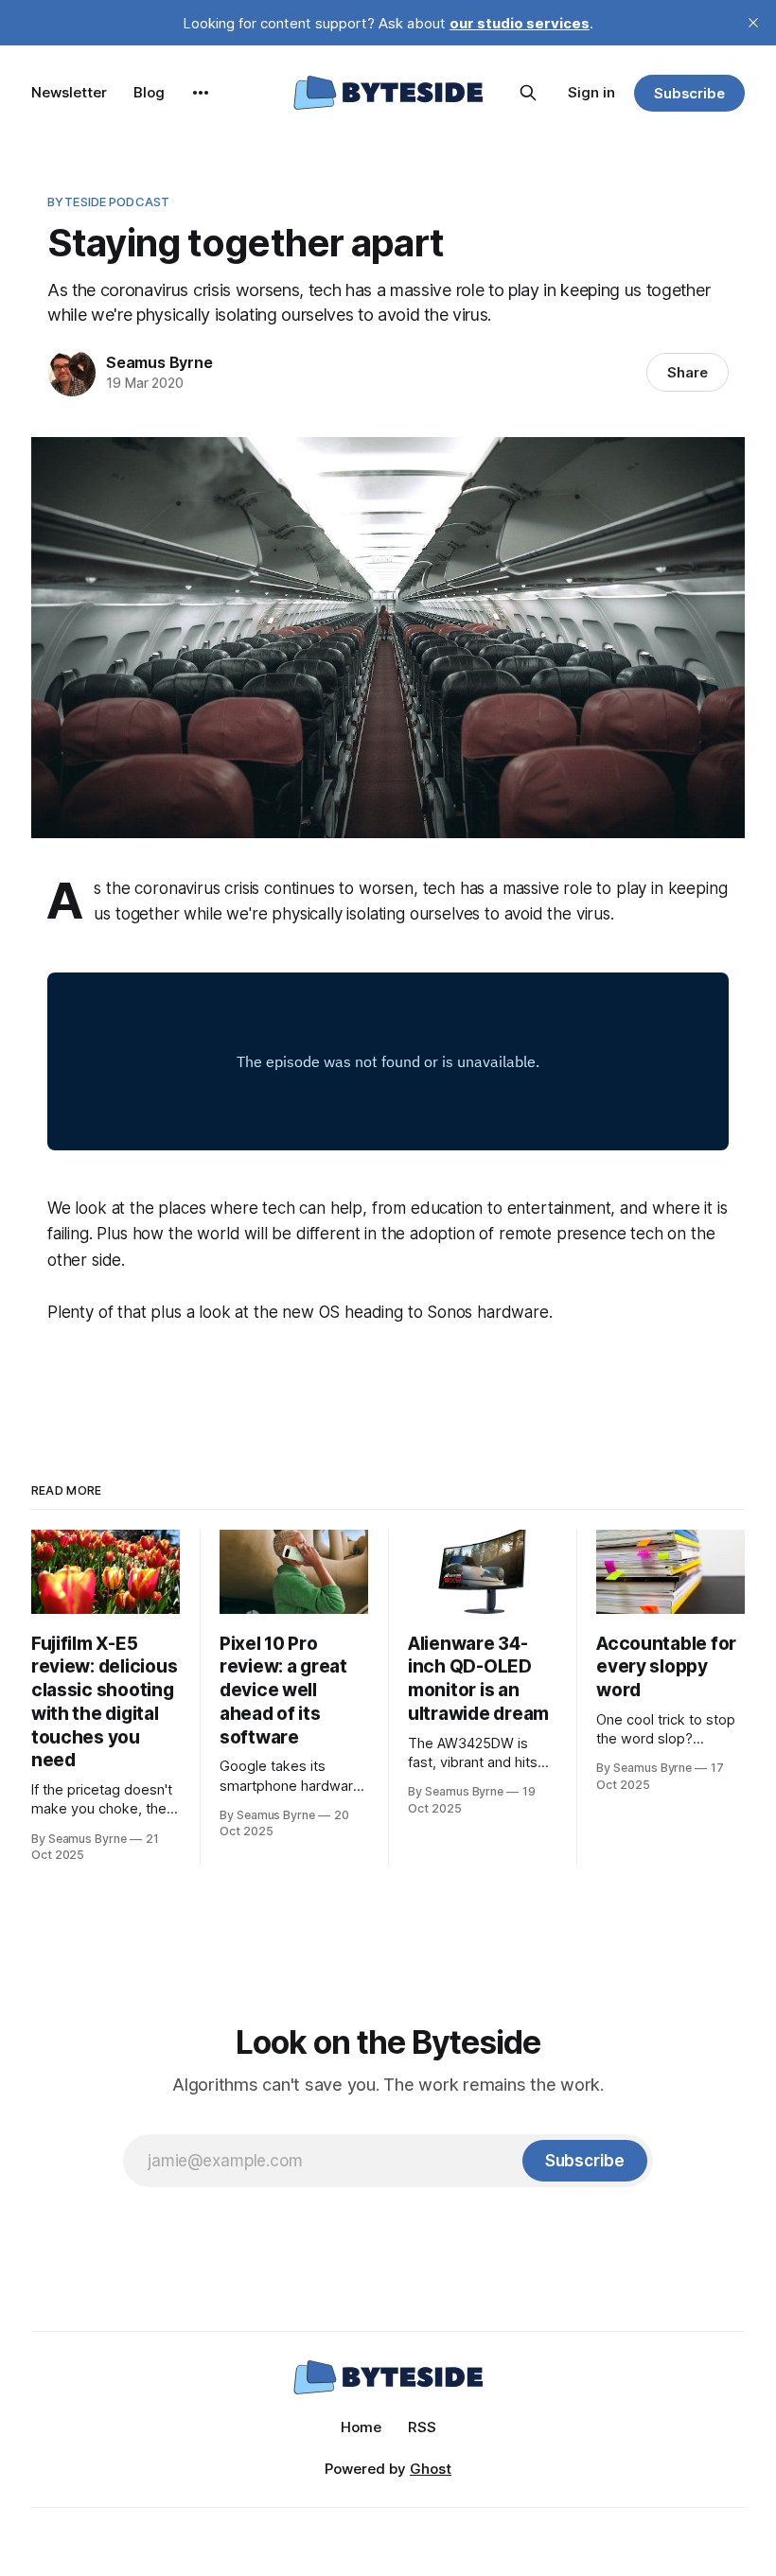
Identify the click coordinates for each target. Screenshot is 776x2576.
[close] (753, 23)
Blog (149, 92)
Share (688, 372)
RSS (422, 2427)
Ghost (431, 2469)
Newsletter (69, 92)
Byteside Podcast (108, 202)
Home (361, 2427)
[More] (201, 93)
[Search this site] (528, 93)
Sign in (591, 92)
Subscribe (689, 93)
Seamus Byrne (159, 362)
